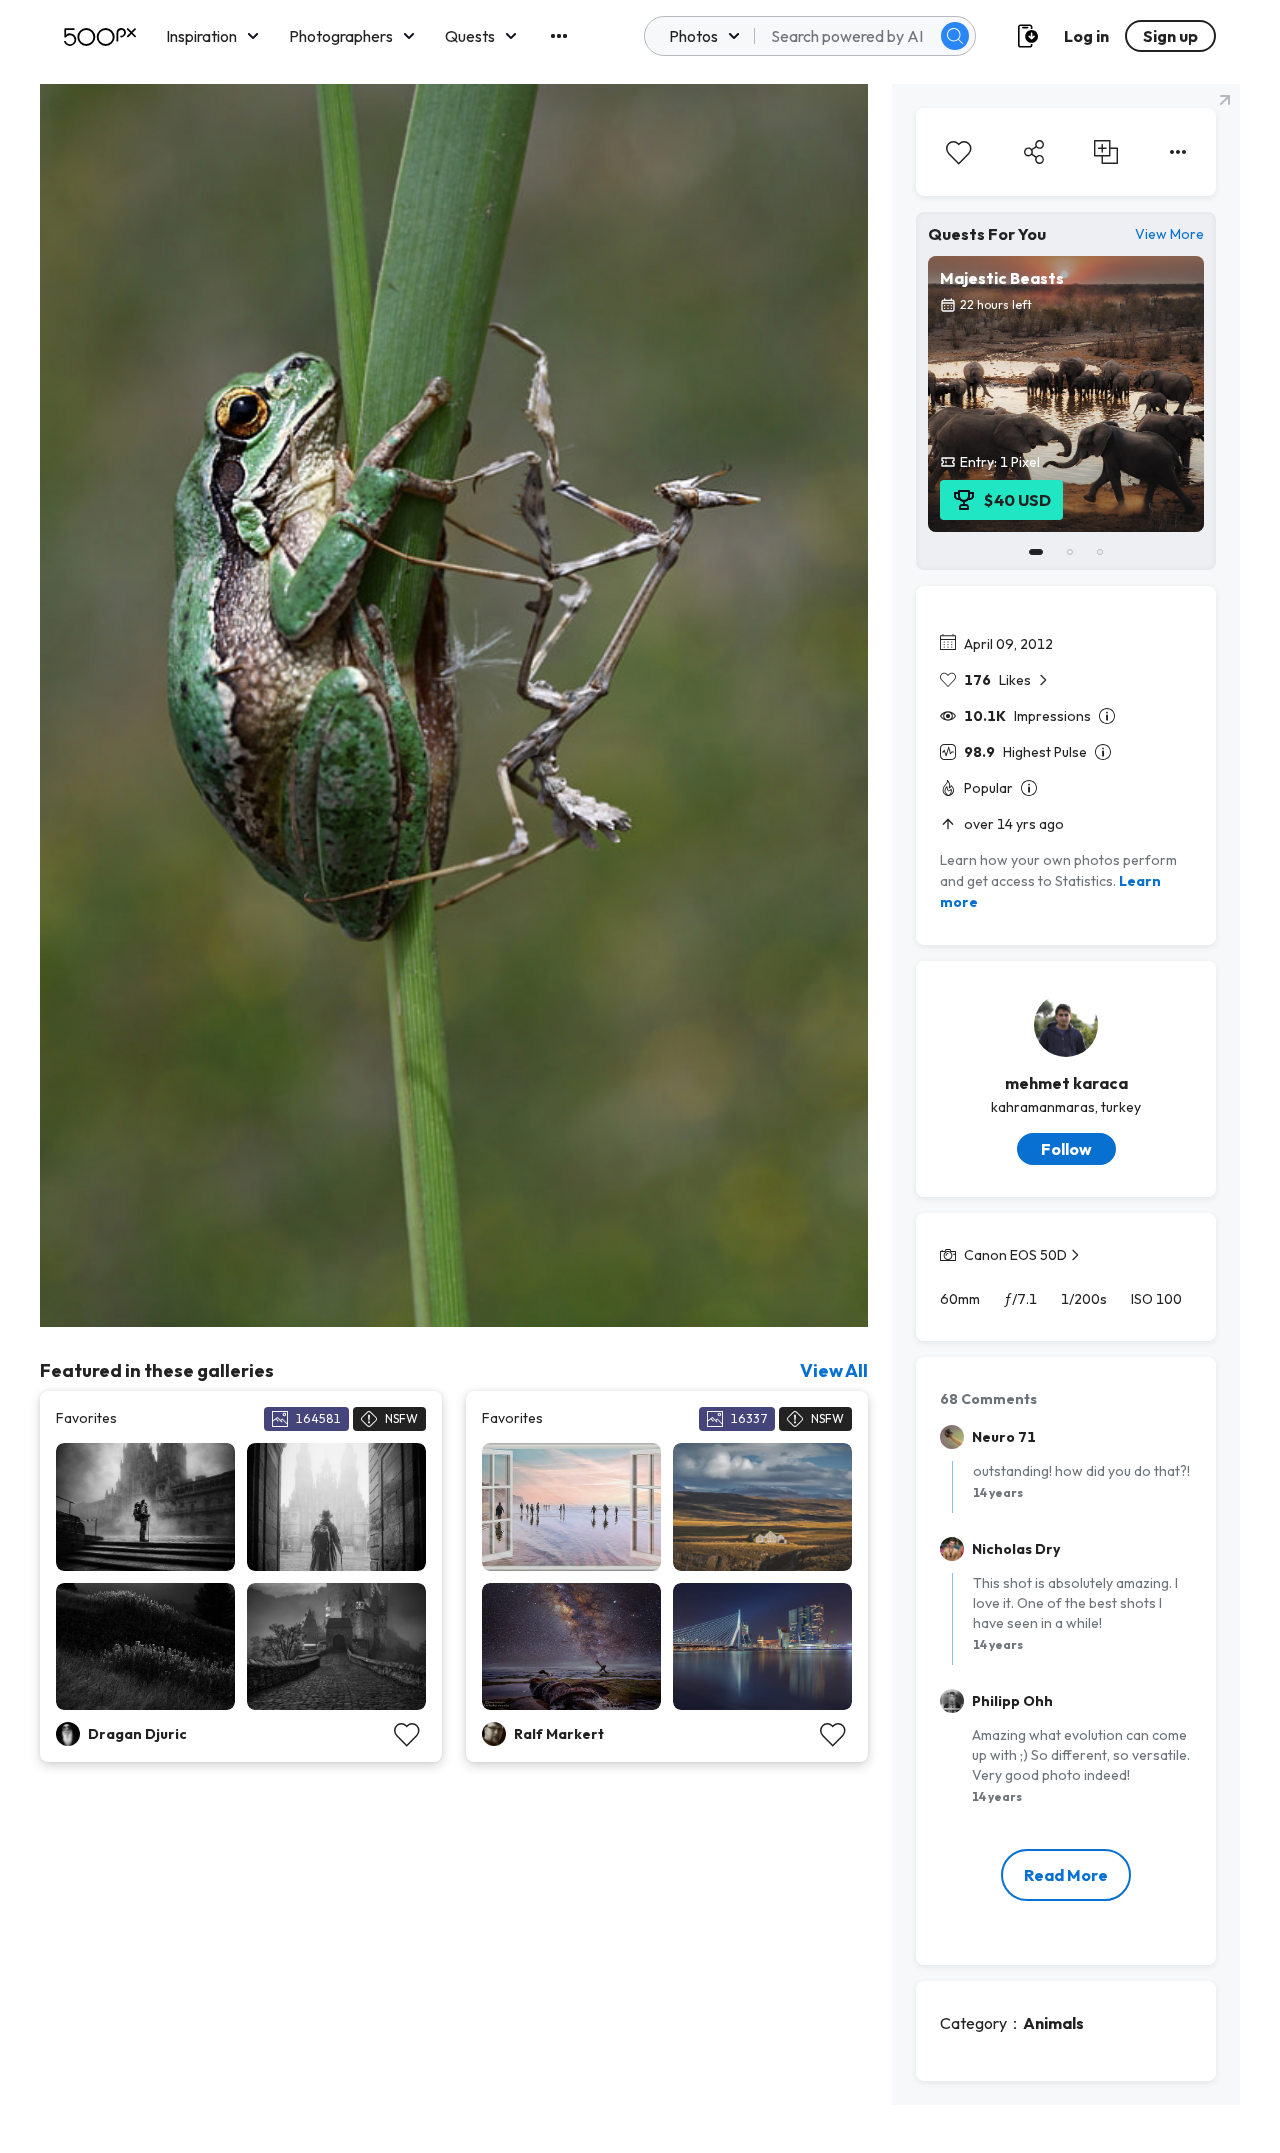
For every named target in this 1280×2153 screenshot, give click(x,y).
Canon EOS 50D (1015, 1255)
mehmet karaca (1066, 1083)
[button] (955, 36)
